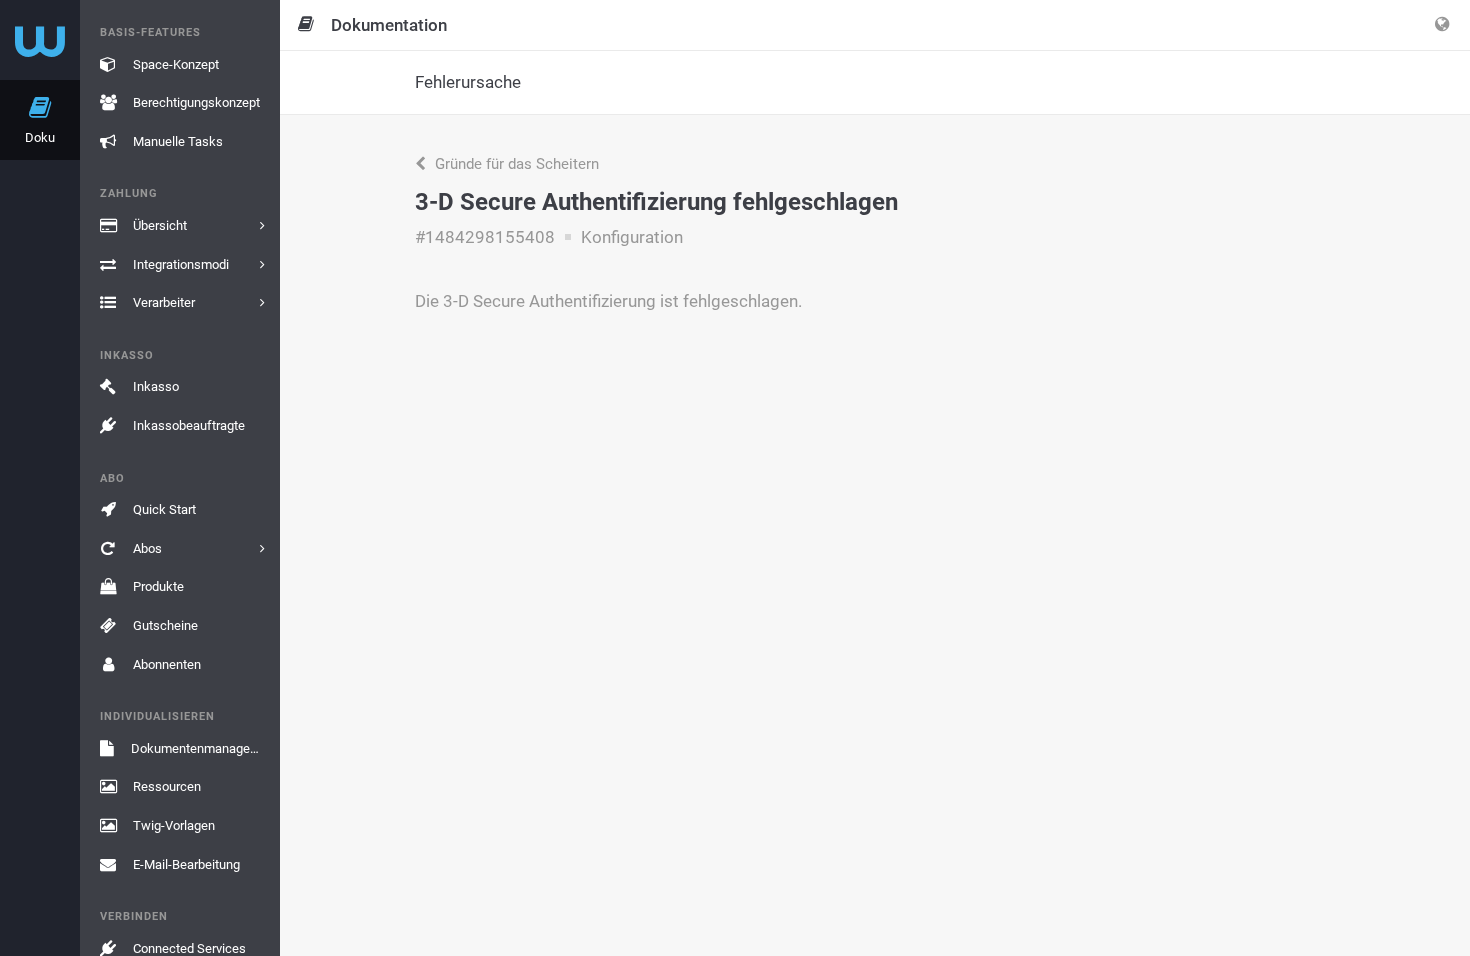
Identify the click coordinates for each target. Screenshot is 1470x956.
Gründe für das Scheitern (515, 164)
